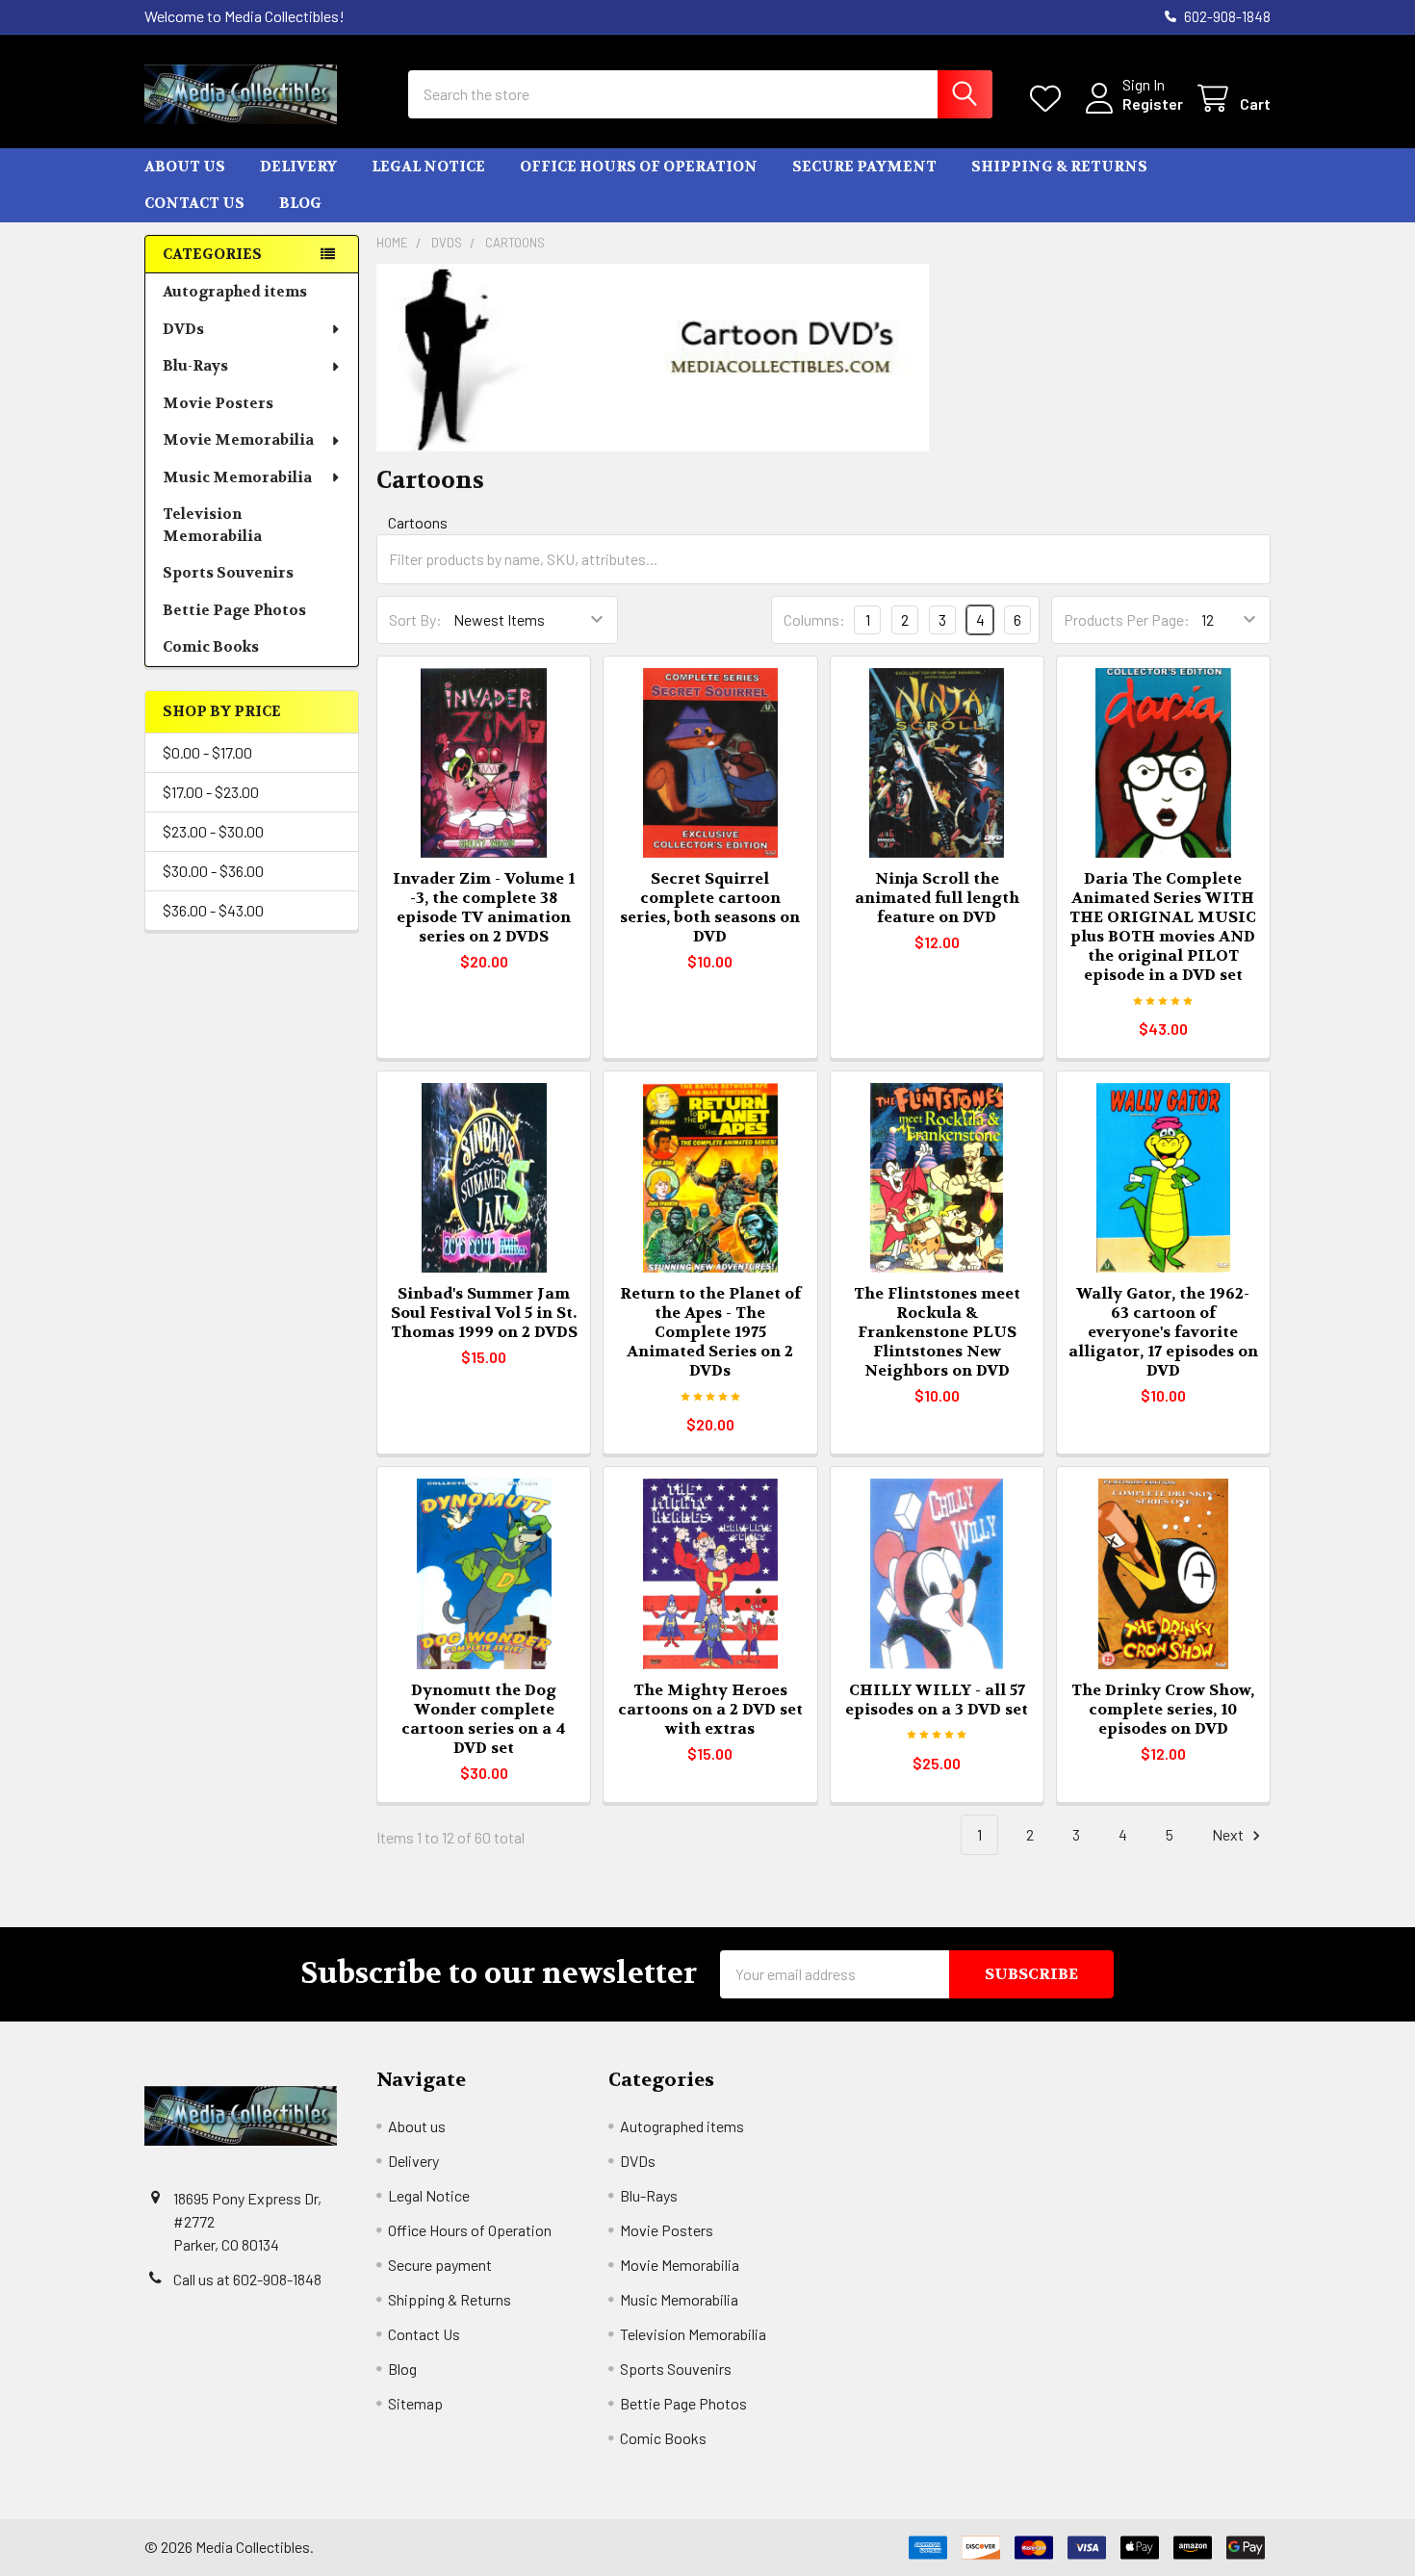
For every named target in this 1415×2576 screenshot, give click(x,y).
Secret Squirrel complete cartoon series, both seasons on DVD (710, 907)
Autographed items (235, 292)
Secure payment (864, 167)
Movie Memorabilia (238, 440)
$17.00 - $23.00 (211, 792)
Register (1153, 103)
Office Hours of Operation (639, 167)
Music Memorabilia (237, 477)
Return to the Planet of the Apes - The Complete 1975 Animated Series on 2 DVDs (710, 1332)
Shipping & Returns (1059, 167)
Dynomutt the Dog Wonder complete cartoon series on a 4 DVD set (484, 1719)
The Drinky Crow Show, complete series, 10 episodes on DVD (1163, 1709)
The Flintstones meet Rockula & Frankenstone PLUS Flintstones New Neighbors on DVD (937, 1332)
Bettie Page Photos (234, 610)
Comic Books (211, 647)
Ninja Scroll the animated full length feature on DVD (937, 898)
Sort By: (415, 619)
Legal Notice (428, 167)
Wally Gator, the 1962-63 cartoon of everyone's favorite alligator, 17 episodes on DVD (1163, 1332)
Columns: (814, 619)
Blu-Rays (195, 366)
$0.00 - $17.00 (207, 752)
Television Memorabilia (212, 525)
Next (1229, 1834)
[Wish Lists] (1050, 99)
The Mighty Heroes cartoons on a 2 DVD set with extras (710, 1709)
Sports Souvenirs (228, 573)
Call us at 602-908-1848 (247, 2279)
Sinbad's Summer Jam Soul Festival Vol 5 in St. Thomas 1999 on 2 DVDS (484, 1313)
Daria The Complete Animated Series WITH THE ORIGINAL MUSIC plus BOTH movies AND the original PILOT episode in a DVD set (1163, 927)
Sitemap (415, 2403)
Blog (300, 203)
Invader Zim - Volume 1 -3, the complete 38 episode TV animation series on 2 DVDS (484, 907)
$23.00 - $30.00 (213, 831)
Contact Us (194, 203)
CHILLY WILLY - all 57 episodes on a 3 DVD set (937, 1700)
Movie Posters (218, 403)
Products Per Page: (1127, 619)
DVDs (183, 329)
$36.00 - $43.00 (213, 910)
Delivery (298, 167)
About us (185, 167)
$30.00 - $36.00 (213, 871)
